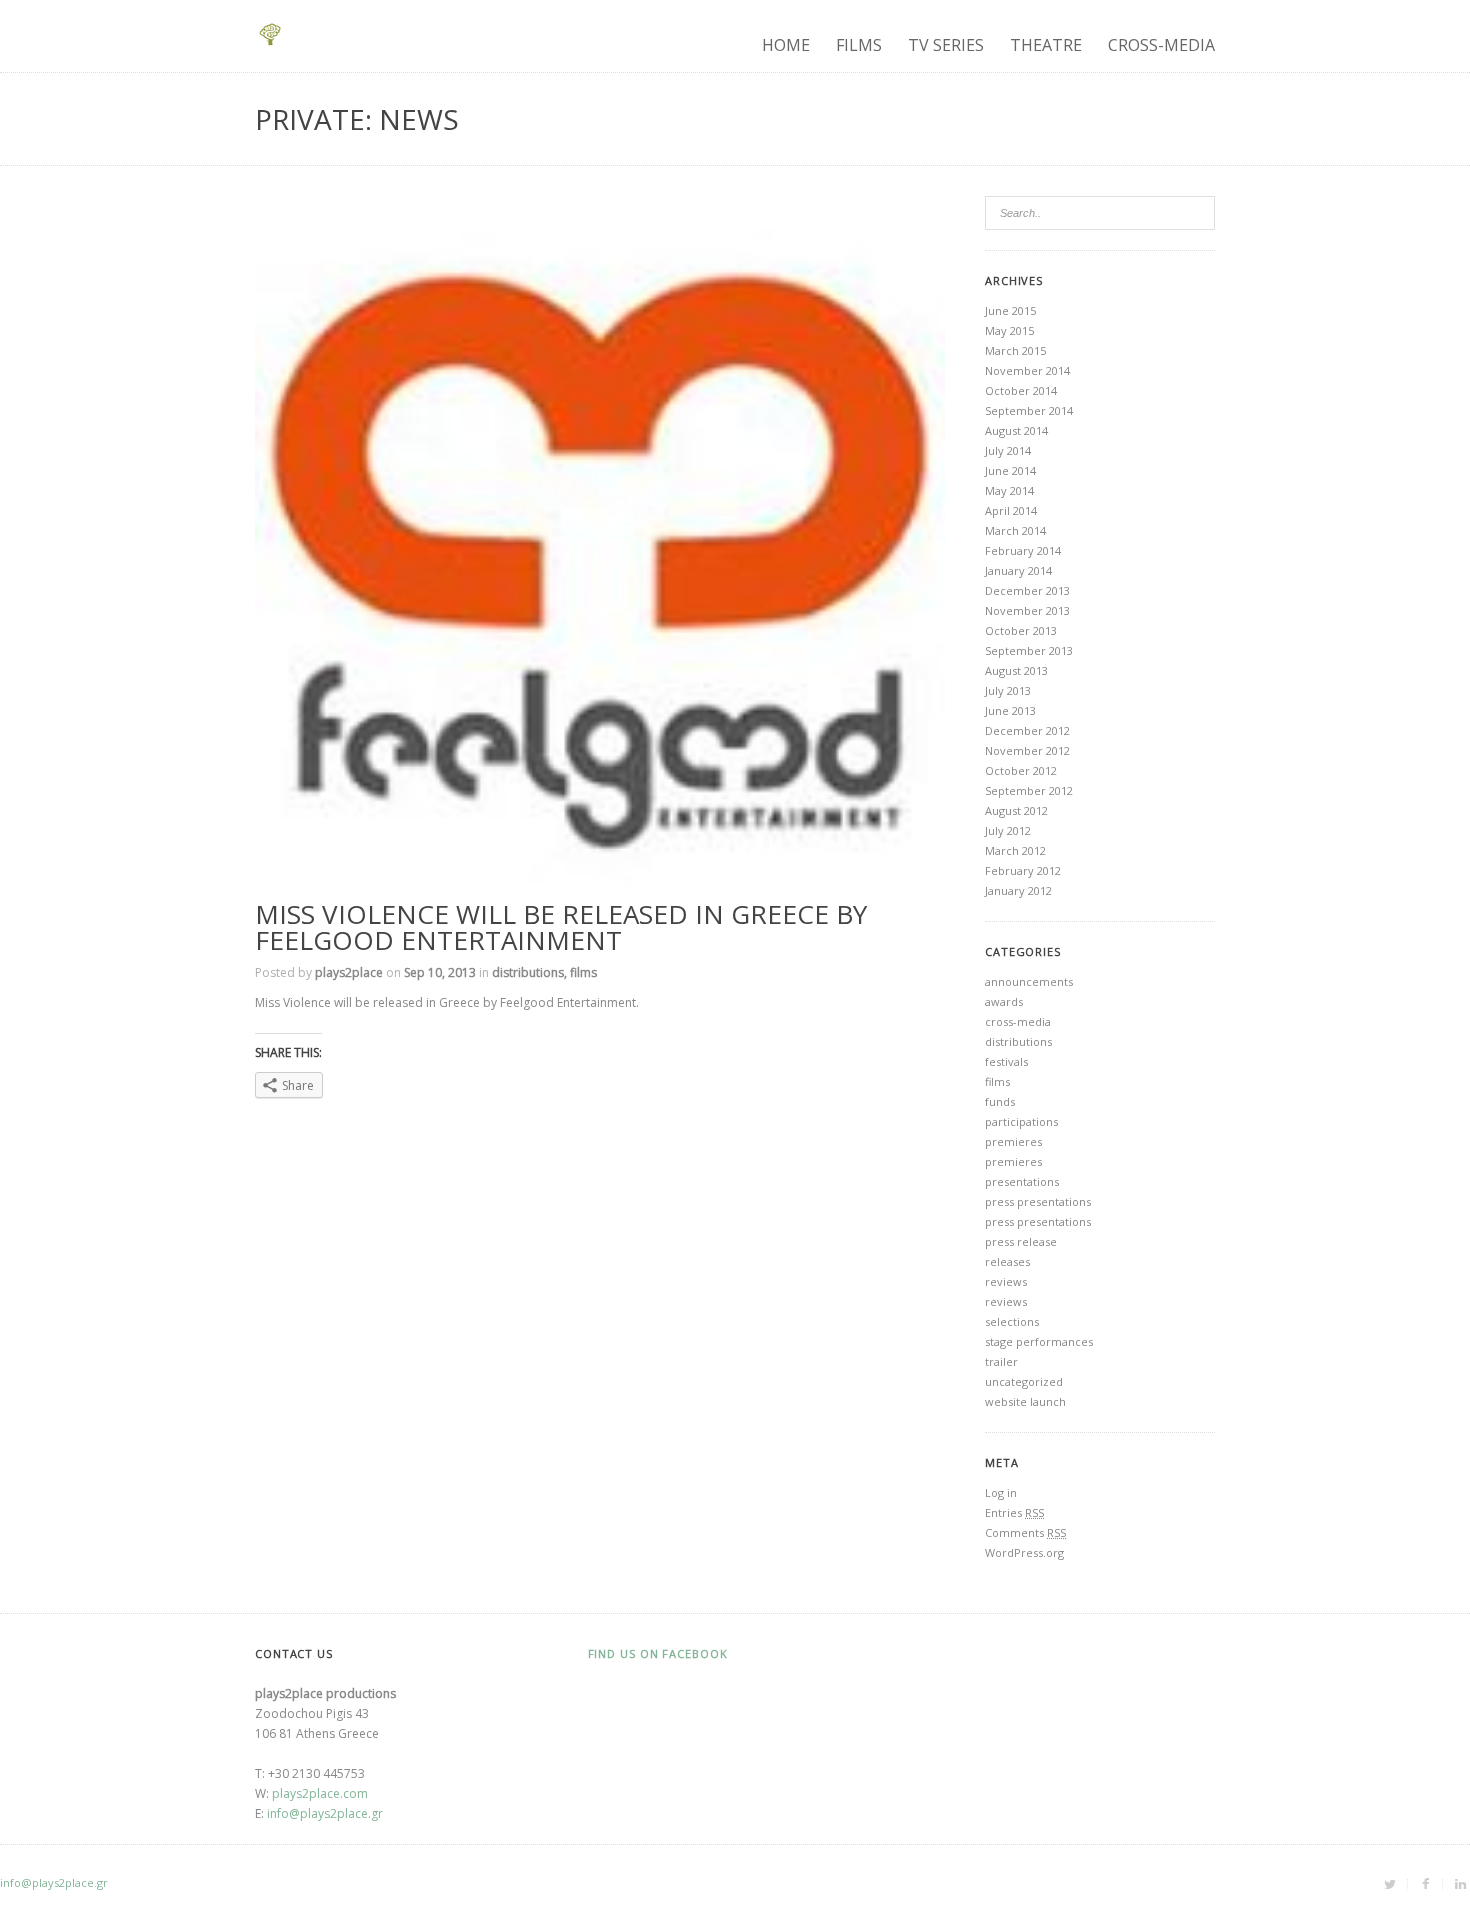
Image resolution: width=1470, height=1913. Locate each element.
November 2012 (1027, 750)
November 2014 (1027, 370)
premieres (1013, 1141)
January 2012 (1018, 890)
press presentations (1038, 1201)
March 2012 (1015, 850)
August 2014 (1016, 430)
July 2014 (1008, 450)
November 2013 (1027, 610)
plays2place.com (320, 1793)
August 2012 (1016, 810)
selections (1012, 1321)
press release (1021, 1241)
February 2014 (1023, 550)
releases (1007, 1261)
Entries (1014, 1512)
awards (1004, 1001)
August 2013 (1016, 670)
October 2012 (1021, 770)
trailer (1001, 1361)
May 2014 (1009, 490)
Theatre (1046, 45)
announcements (1029, 981)
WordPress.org (1024, 1552)
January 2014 (1018, 570)
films (583, 972)
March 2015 (1015, 350)
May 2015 (1009, 330)
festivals (1006, 1061)
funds (1000, 1101)
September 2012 (1029, 790)
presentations (1022, 1181)
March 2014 (1015, 530)
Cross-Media (1161, 45)
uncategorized (1024, 1381)
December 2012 (1027, 730)
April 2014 (1011, 510)
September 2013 (1029, 650)
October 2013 (1021, 630)
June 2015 (1010, 310)
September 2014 (1029, 410)
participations (1021, 1121)
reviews (1006, 1281)
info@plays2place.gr (325, 1813)
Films (859, 45)
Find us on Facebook (658, 1653)
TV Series (946, 45)
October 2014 (1021, 390)
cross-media (1018, 1021)
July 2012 (1008, 830)
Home (786, 45)
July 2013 (1008, 690)
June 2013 (1010, 710)
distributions (528, 972)
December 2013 (1027, 590)
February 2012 (1023, 870)
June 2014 (1010, 470)
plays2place (349, 972)
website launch (1025, 1401)
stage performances (1039, 1341)
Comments (1025, 1532)
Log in (1001, 1492)
